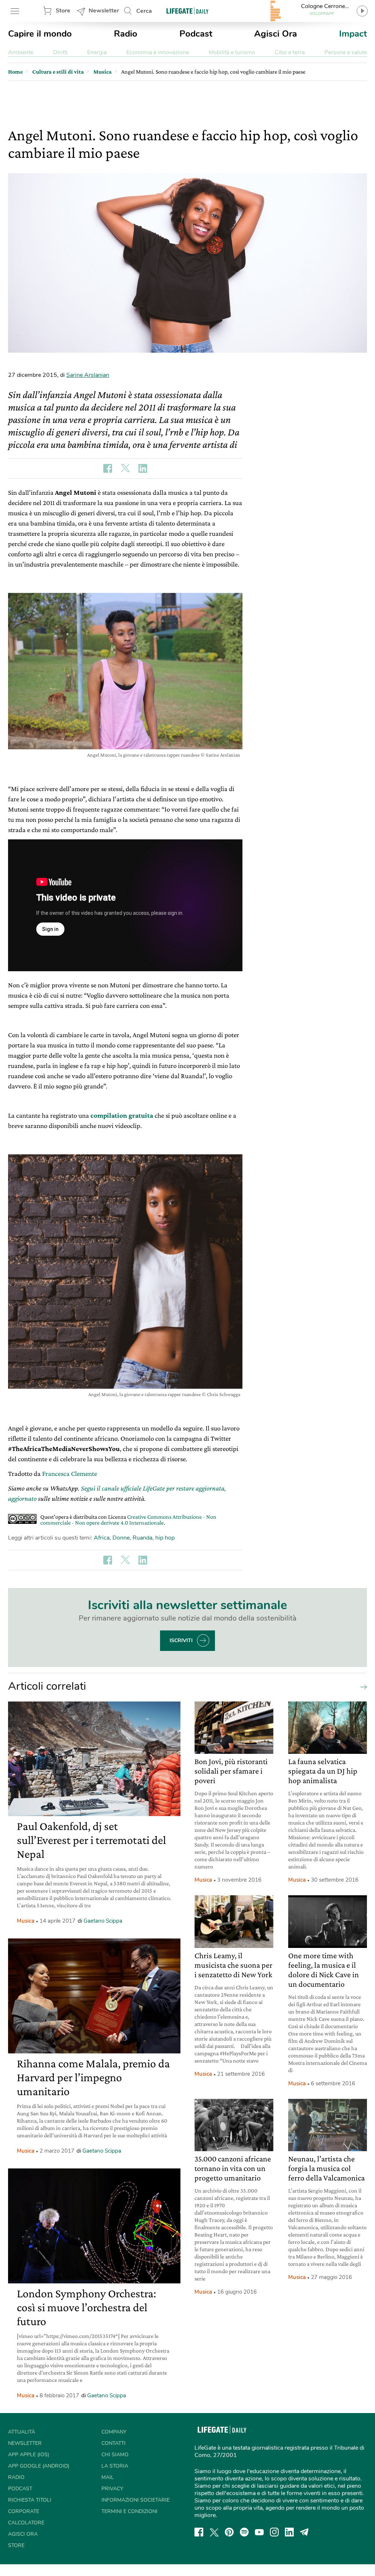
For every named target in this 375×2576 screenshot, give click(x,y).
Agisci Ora (276, 34)
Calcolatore (26, 2523)
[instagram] (274, 2532)
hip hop (165, 1538)
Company (114, 2432)
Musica (26, 1921)
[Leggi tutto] (362, 1686)
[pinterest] (229, 2532)
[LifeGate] (187, 11)
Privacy (112, 2489)
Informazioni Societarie (135, 2500)
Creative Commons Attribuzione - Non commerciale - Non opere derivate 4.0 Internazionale (128, 1520)
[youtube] (259, 2532)
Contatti (114, 2443)
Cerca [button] (144, 11)
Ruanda (142, 1538)
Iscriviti (181, 1640)
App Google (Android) (39, 2466)
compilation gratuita (122, 1115)
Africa (102, 1538)
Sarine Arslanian (88, 375)
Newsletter (104, 11)
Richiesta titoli (30, 2500)
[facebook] (199, 2532)
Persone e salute (346, 52)
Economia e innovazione (158, 52)
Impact (353, 34)
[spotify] (244, 2532)
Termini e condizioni (129, 2511)
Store (63, 11)
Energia (97, 52)
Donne (121, 1538)
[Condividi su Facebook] (108, 468)
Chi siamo (115, 2455)
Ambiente (21, 52)
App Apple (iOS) (29, 2455)
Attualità (22, 2432)
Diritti (60, 52)
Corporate (24, 2511)
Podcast (196, 34)
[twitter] (214, 2532)
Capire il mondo (40, 34)
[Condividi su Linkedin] (143, 468)
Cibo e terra (290, 52)
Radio (126, 34)
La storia (115, 2466)
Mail (108, 2477)
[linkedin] (289, 2532)
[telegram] (304, 2532)
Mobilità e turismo (232, 52)
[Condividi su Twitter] (125, 468)
